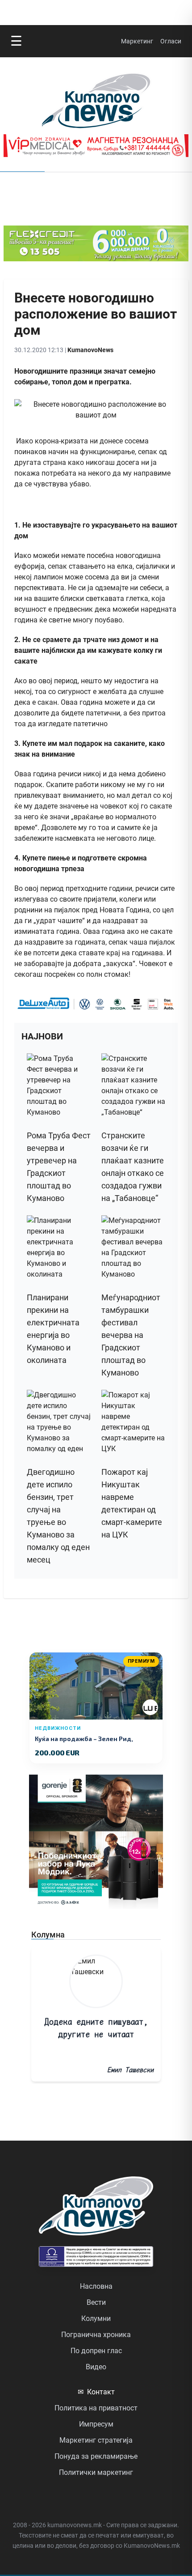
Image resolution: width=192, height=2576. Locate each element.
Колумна (48, 1935)
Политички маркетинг (96, 2472)
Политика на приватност (96, 2408)
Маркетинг (137, 41)
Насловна (96, 2286)
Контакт (96, 2392)
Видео (96, 2367)
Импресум (96, 2424)
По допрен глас (96, 2351)
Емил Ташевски (130, 2070)
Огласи (171, 41)
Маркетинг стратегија (96, 2440)
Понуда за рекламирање (96, 2456)
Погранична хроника (96, 2335)
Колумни (96, 2318)
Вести (96, 2302)
